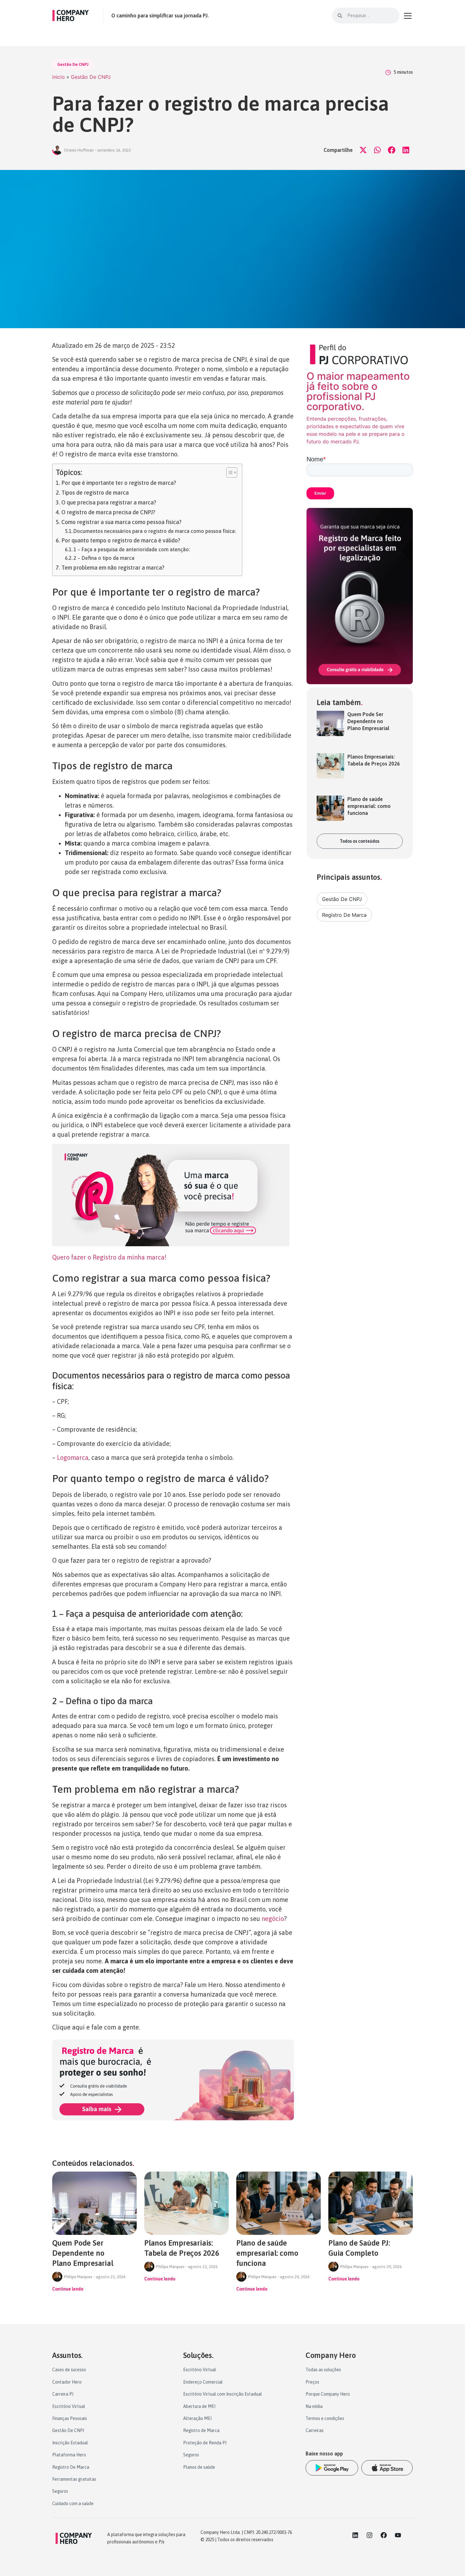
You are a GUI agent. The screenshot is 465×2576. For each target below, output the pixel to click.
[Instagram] (369, 2535)
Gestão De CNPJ (73, 64)
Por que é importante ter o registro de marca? (119, 483)
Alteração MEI (197, 2418)
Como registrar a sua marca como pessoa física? (121, 522)
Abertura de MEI (199, 2406)
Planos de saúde (199, 2467)
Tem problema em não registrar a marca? (113, 568)
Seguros (60, 2491)
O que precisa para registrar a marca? (109, 502)
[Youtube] (398, 2535)
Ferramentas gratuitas (74, 2479)
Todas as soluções (323, 2370)
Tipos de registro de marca (95, 493)
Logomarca (72, 1457)
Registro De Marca (344, 915)
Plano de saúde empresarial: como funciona (369, 806)
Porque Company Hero (328, 2394)
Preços (312, 2382)
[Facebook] (384, 2535)
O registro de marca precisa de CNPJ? (108, 512)
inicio (59, 77)
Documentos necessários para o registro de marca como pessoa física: (155, 531)
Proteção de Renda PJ (205, 2443)
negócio (273, 1919)
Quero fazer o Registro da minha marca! (109, 1257)
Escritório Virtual (69, 2406)
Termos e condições (325, 2418)
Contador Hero (67, 2382)
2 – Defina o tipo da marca (104, 558)
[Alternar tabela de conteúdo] (229, 472)
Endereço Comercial (203, 2382)
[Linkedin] (355, 2535)
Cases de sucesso (69, 2370)
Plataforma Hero (69, 2455)
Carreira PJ (63, 2394)
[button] (363, 150)
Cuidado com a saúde (73, 2504)
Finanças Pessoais (70, 2418)
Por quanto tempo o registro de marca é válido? (121, 540)
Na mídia (314, 2406)
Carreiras (315, 2430)
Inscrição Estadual (70, 2443)
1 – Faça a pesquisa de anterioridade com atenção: (132, 549)
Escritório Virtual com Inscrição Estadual (223, 2394)
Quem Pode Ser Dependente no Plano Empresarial (368, 721)
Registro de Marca (201, 2430)
